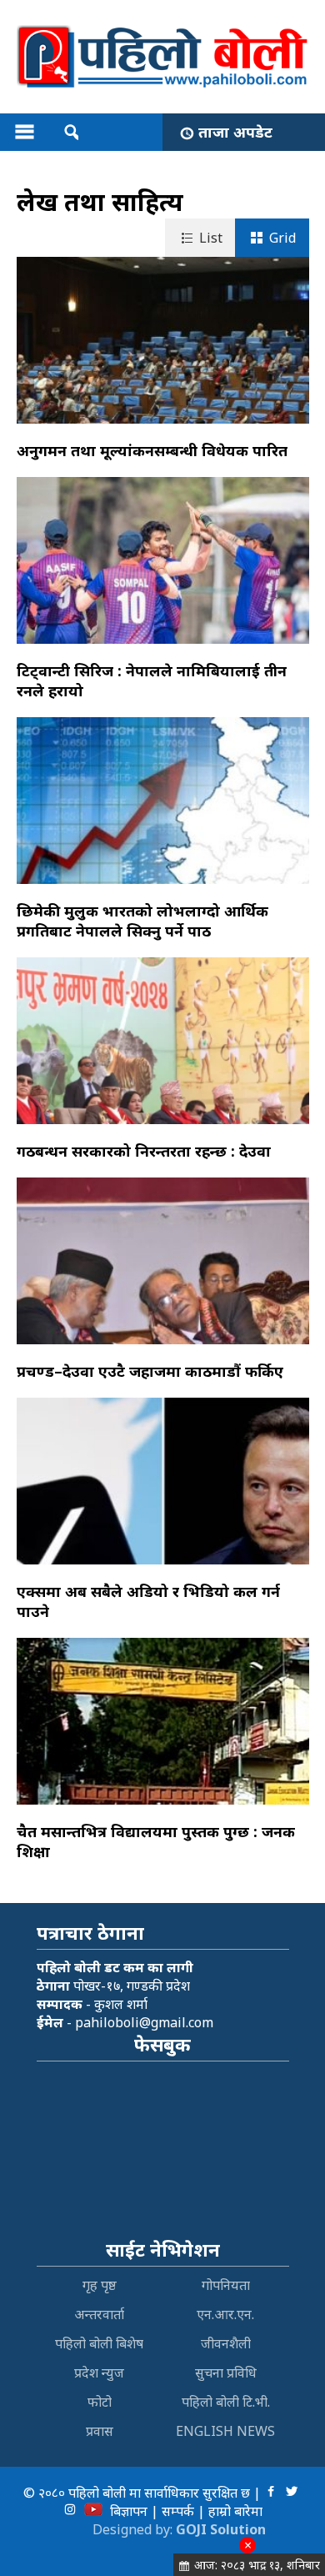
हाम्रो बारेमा (235, 2511)
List (211, 238)
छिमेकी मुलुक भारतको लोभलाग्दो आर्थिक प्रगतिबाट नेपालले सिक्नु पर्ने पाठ (142, 921)
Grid (282, 238)
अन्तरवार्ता (99, 2314)
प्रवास (100, 2431)
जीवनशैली (226, 2343)
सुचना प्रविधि (226, 2373)
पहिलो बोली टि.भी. (226, 2402)
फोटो (100, 2402)
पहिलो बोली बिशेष (99, 2343)
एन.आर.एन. (225, 2314)
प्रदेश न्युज (99, 2373)
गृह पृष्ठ (100, 2285)
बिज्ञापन (129, 2511)
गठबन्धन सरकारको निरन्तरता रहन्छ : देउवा (144, 1151)
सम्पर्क (178, 2511)
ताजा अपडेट (235, 132)
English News (225, 2431)
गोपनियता (226, 2285)
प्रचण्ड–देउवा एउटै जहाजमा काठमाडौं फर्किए (150, 1371)
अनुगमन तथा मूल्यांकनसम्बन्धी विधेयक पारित (152, 450)
